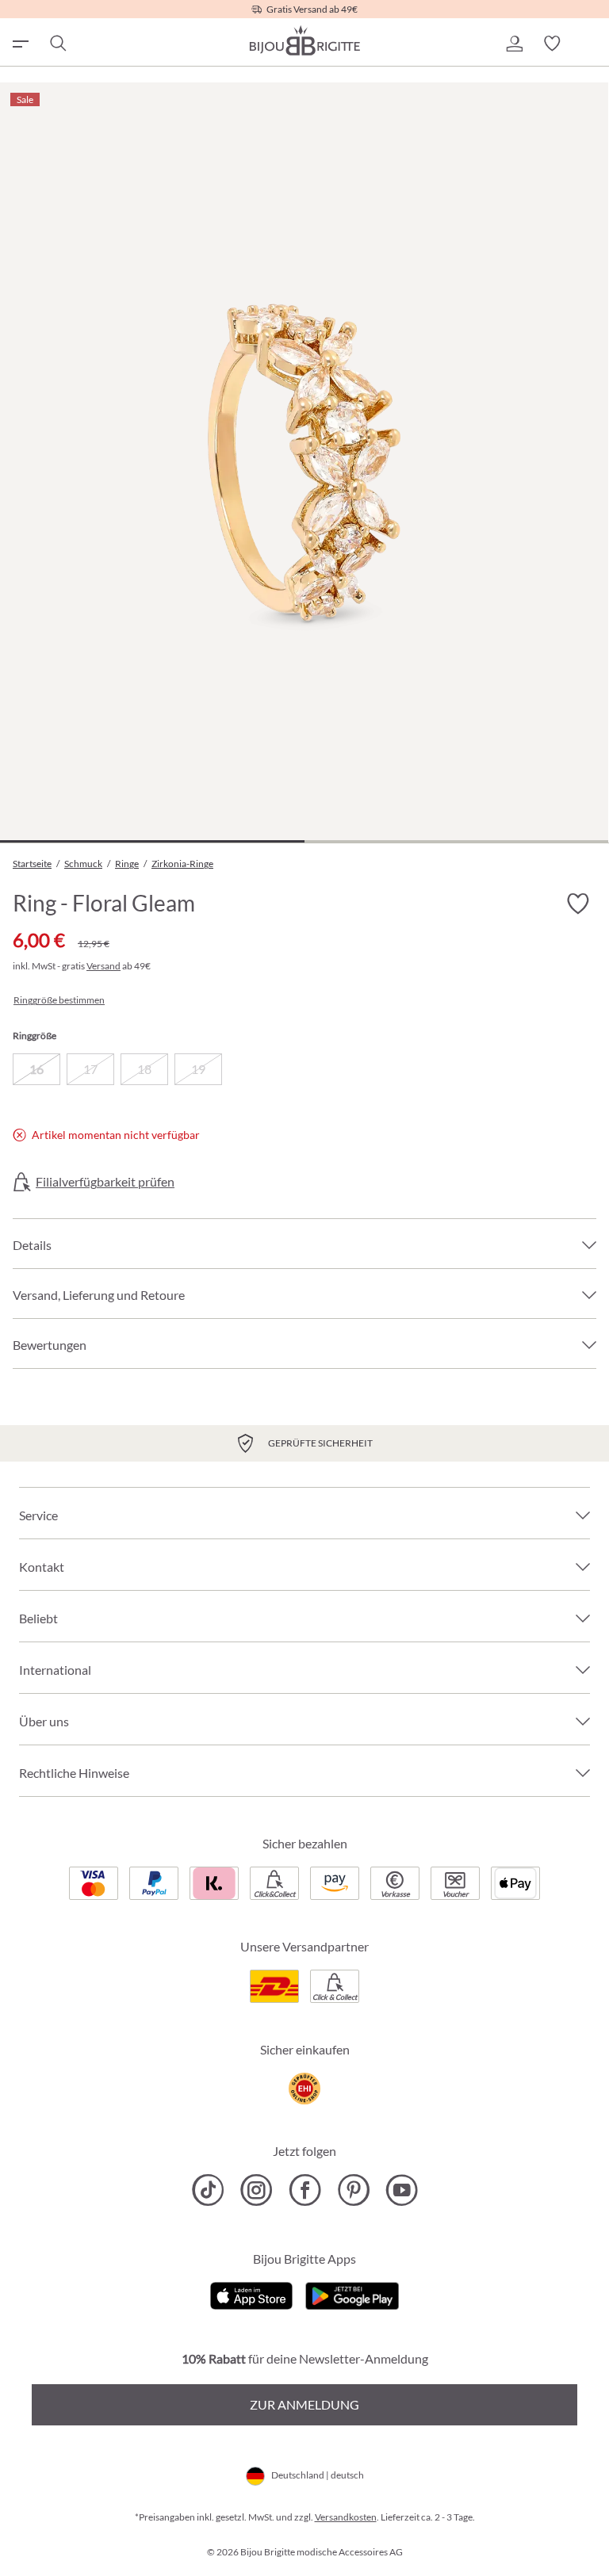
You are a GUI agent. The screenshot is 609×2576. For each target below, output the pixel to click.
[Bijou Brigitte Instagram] (257, 2190)
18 (144, 1069)
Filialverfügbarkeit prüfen (105, 1182)
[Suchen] (57, 44)
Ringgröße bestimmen (59, 1000)
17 (90, 1069)
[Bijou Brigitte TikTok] (208, 2190)
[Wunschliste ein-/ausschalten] (577, 904)
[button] (514, 44)
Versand (103, 966)
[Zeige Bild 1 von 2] (152, 841)
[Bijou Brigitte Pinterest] (353, 2190)
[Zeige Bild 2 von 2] (457, 841)
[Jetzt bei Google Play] (352, 2294)
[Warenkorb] (590, 44)
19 (198, 1069)
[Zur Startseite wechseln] (304, 40)
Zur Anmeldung (304, 2404)
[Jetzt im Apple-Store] (252, 2294)
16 (36, 1069)
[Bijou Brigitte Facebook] (305, 2190)
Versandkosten (346, 2517)
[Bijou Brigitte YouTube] (402, 2190)
